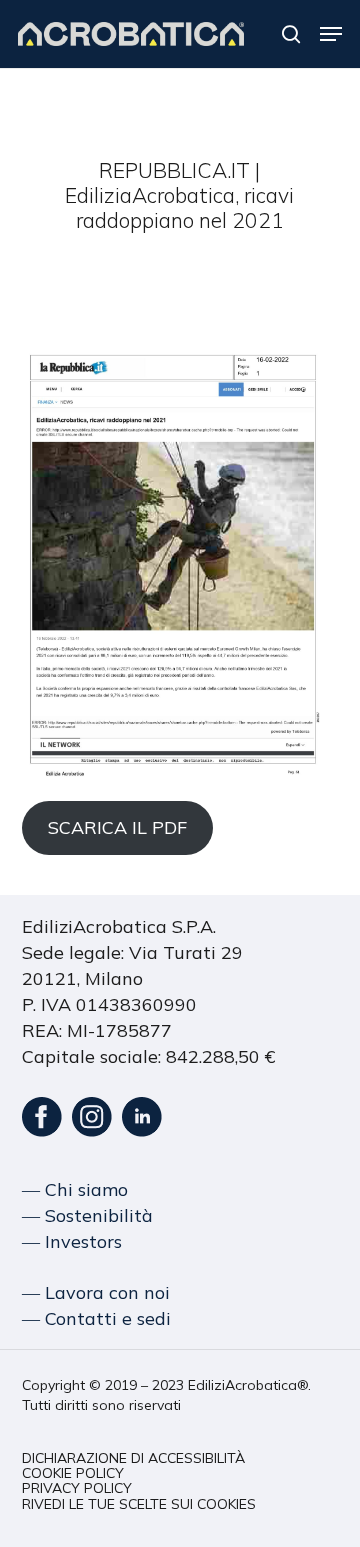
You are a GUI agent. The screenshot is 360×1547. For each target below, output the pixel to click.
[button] (331, 34)
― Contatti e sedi (96, 1318)
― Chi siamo (75, 1189)
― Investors (72, 1241)
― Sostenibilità (87, 1215)
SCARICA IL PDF (117, 827)
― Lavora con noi (96, 1292)
